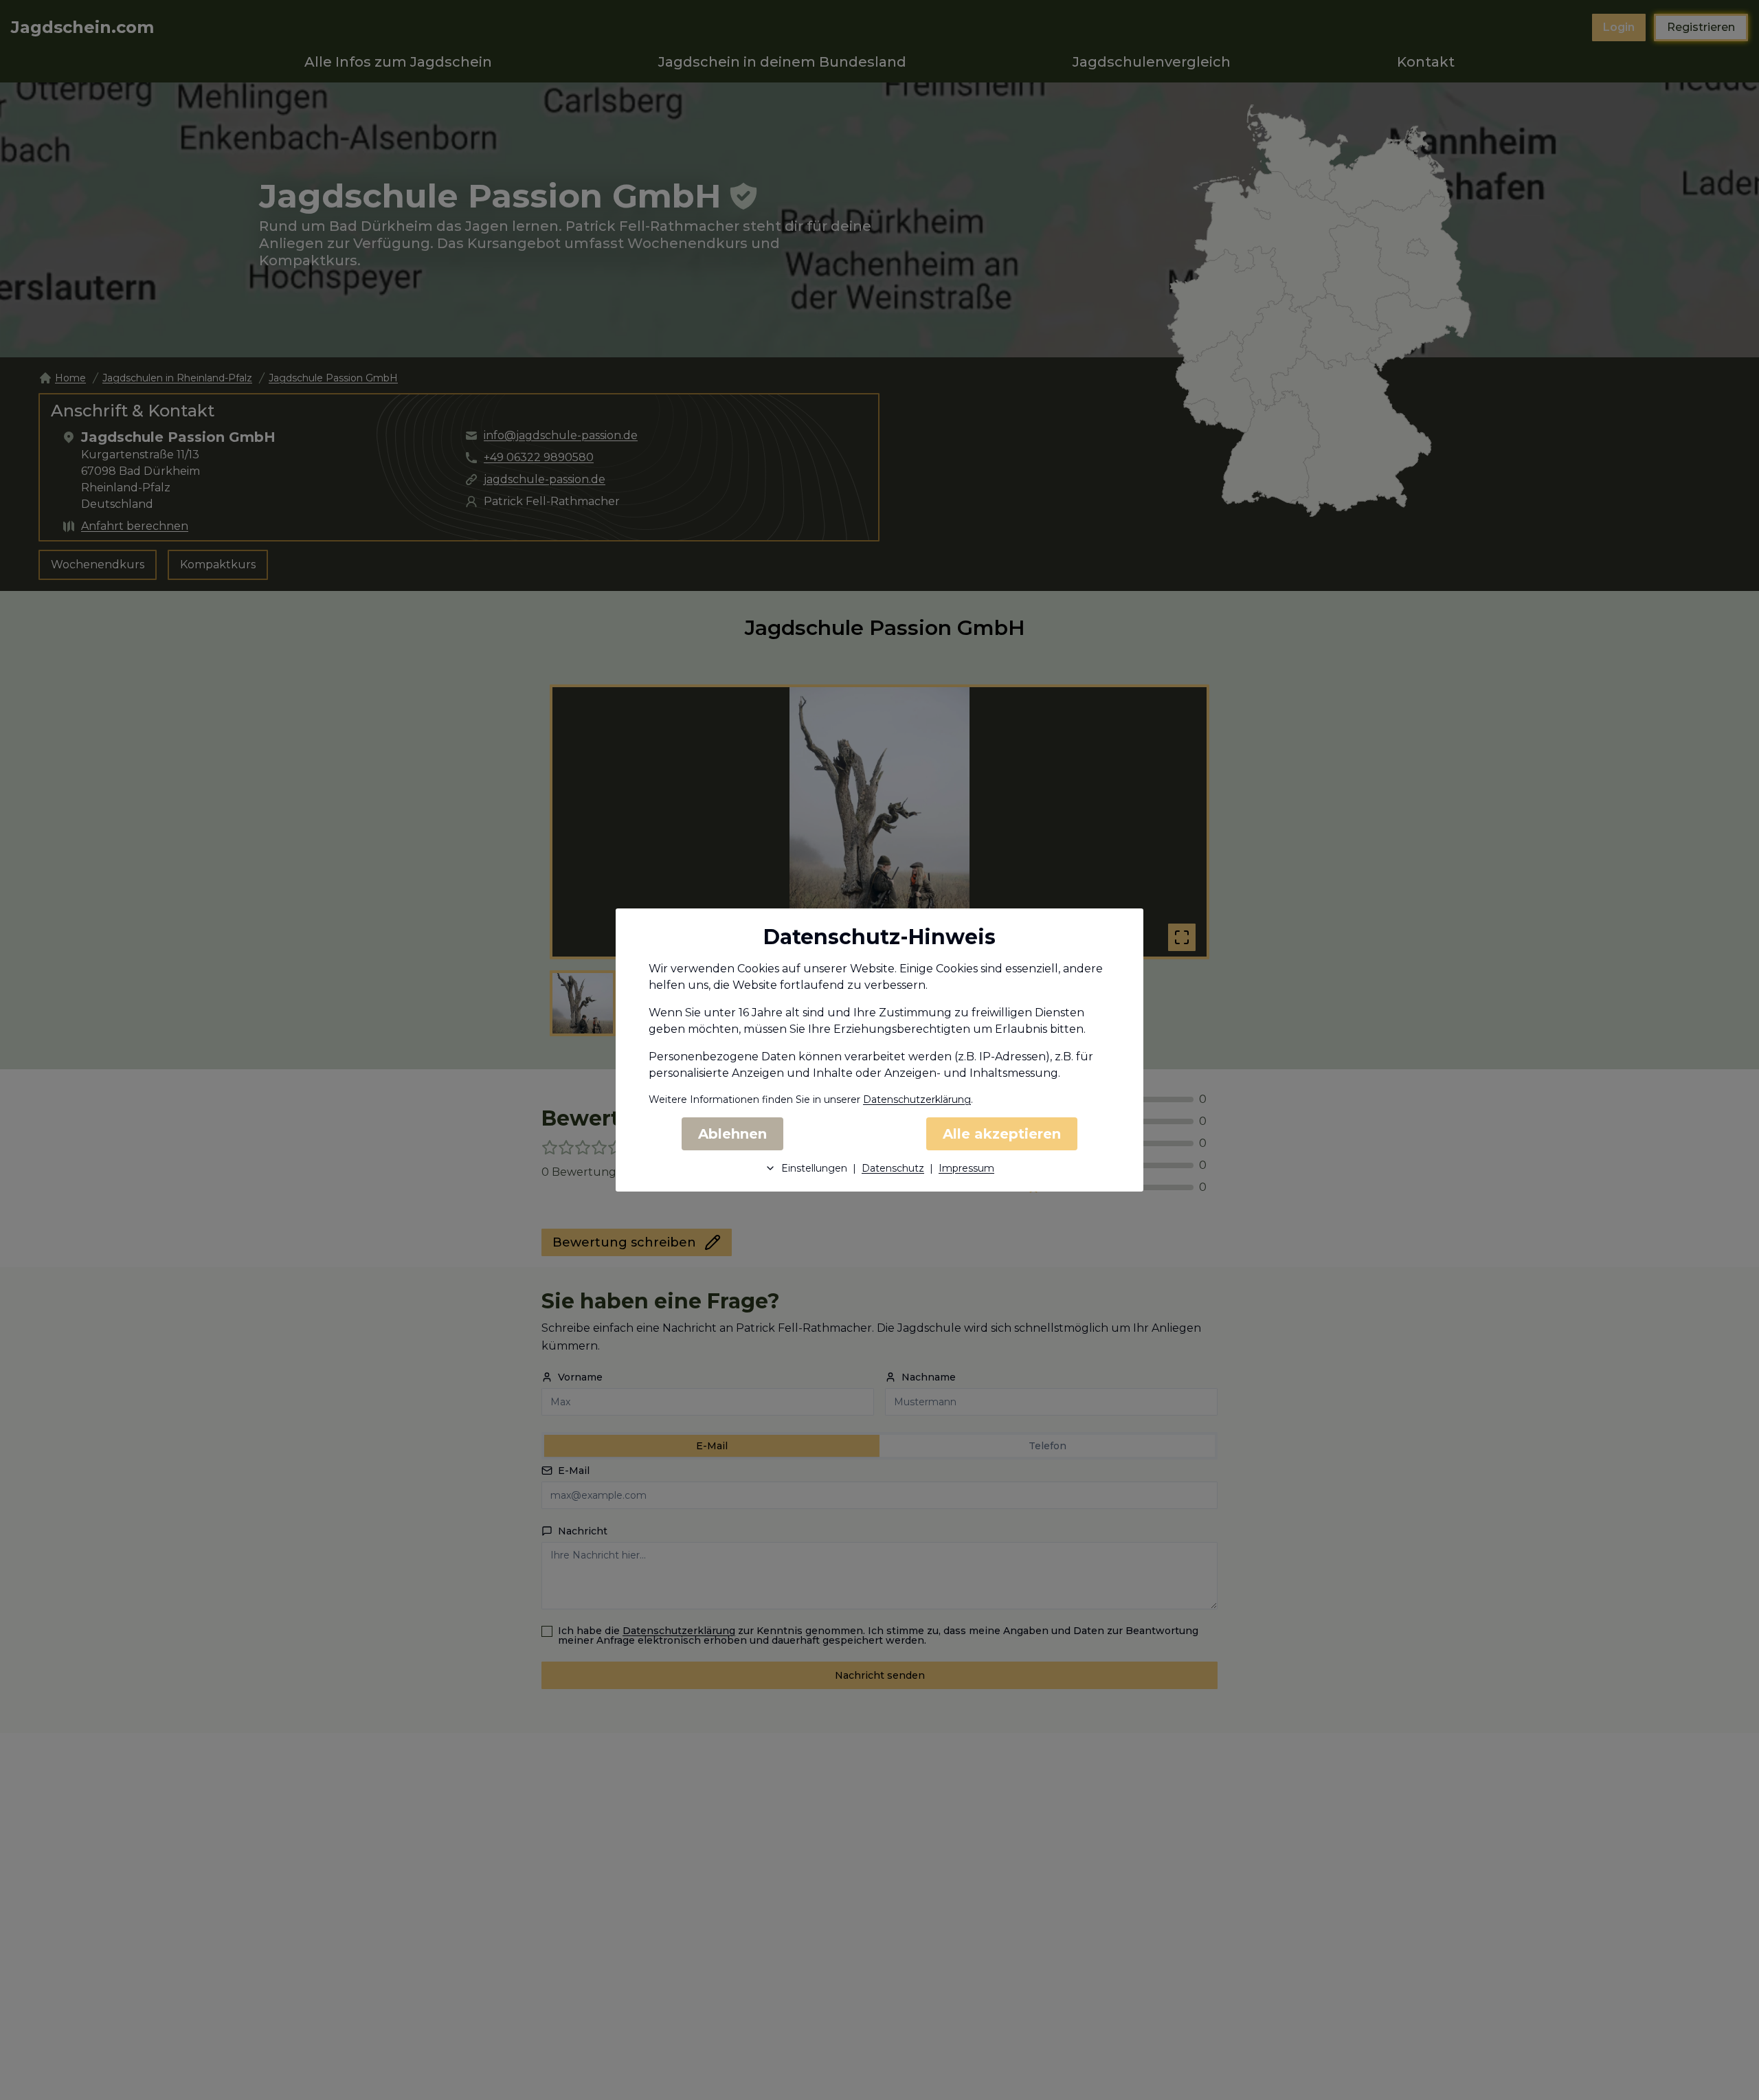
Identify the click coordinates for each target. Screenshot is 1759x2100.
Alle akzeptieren (1002, 1134)
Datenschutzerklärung (917, 1099)
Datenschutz (893, 1168)
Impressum (966, 1168)
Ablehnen (732, 1134)
